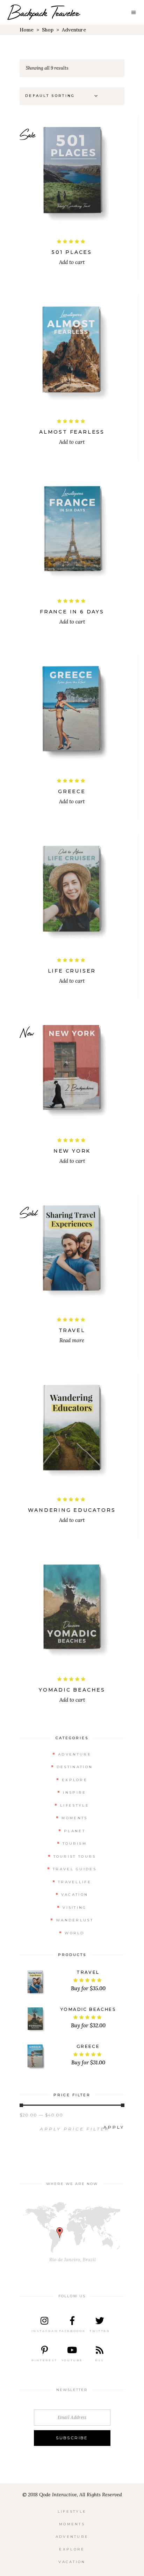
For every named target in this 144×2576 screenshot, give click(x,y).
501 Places (72, 252)
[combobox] (63, 96)
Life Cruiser (72, 971)
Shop (48, 30)
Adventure (75, 1754)
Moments (74, 1818)
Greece (72, 791)
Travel (72, 1330)
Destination (75, 1767)
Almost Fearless (72, 432)
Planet (75, 1831)
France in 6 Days (72, 612)
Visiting (74, 1908)
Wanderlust (75, 1920)
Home (27, 30)
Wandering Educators (72, 1510)
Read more (72, 1340)
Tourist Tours (75, 1856)
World (75, 1933)
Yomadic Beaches (72, 1690)
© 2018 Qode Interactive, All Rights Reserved (72, 2495)
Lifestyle (75, 1805)
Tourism (75, 1844)
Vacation (75, 1895)
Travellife (75, 1882)
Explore (75, 1780)
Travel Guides (75, 1869)
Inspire (74, 1792)
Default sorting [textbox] (50, 96)
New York (72, 1151)
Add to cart (72, 262)
